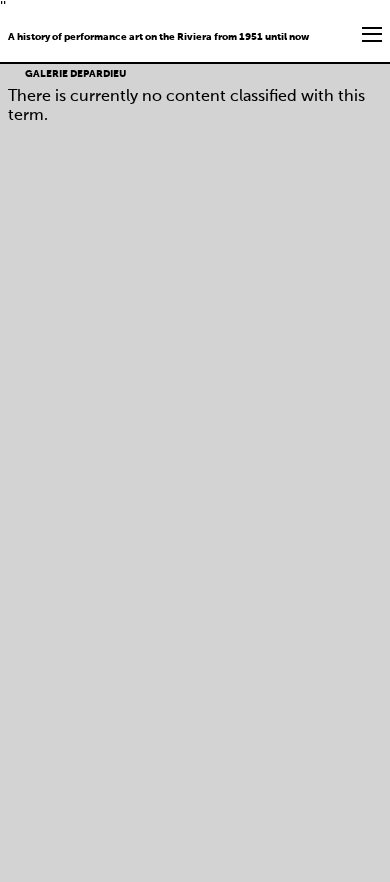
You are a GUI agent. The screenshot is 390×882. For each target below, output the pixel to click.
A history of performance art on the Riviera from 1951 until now (158, 37)
